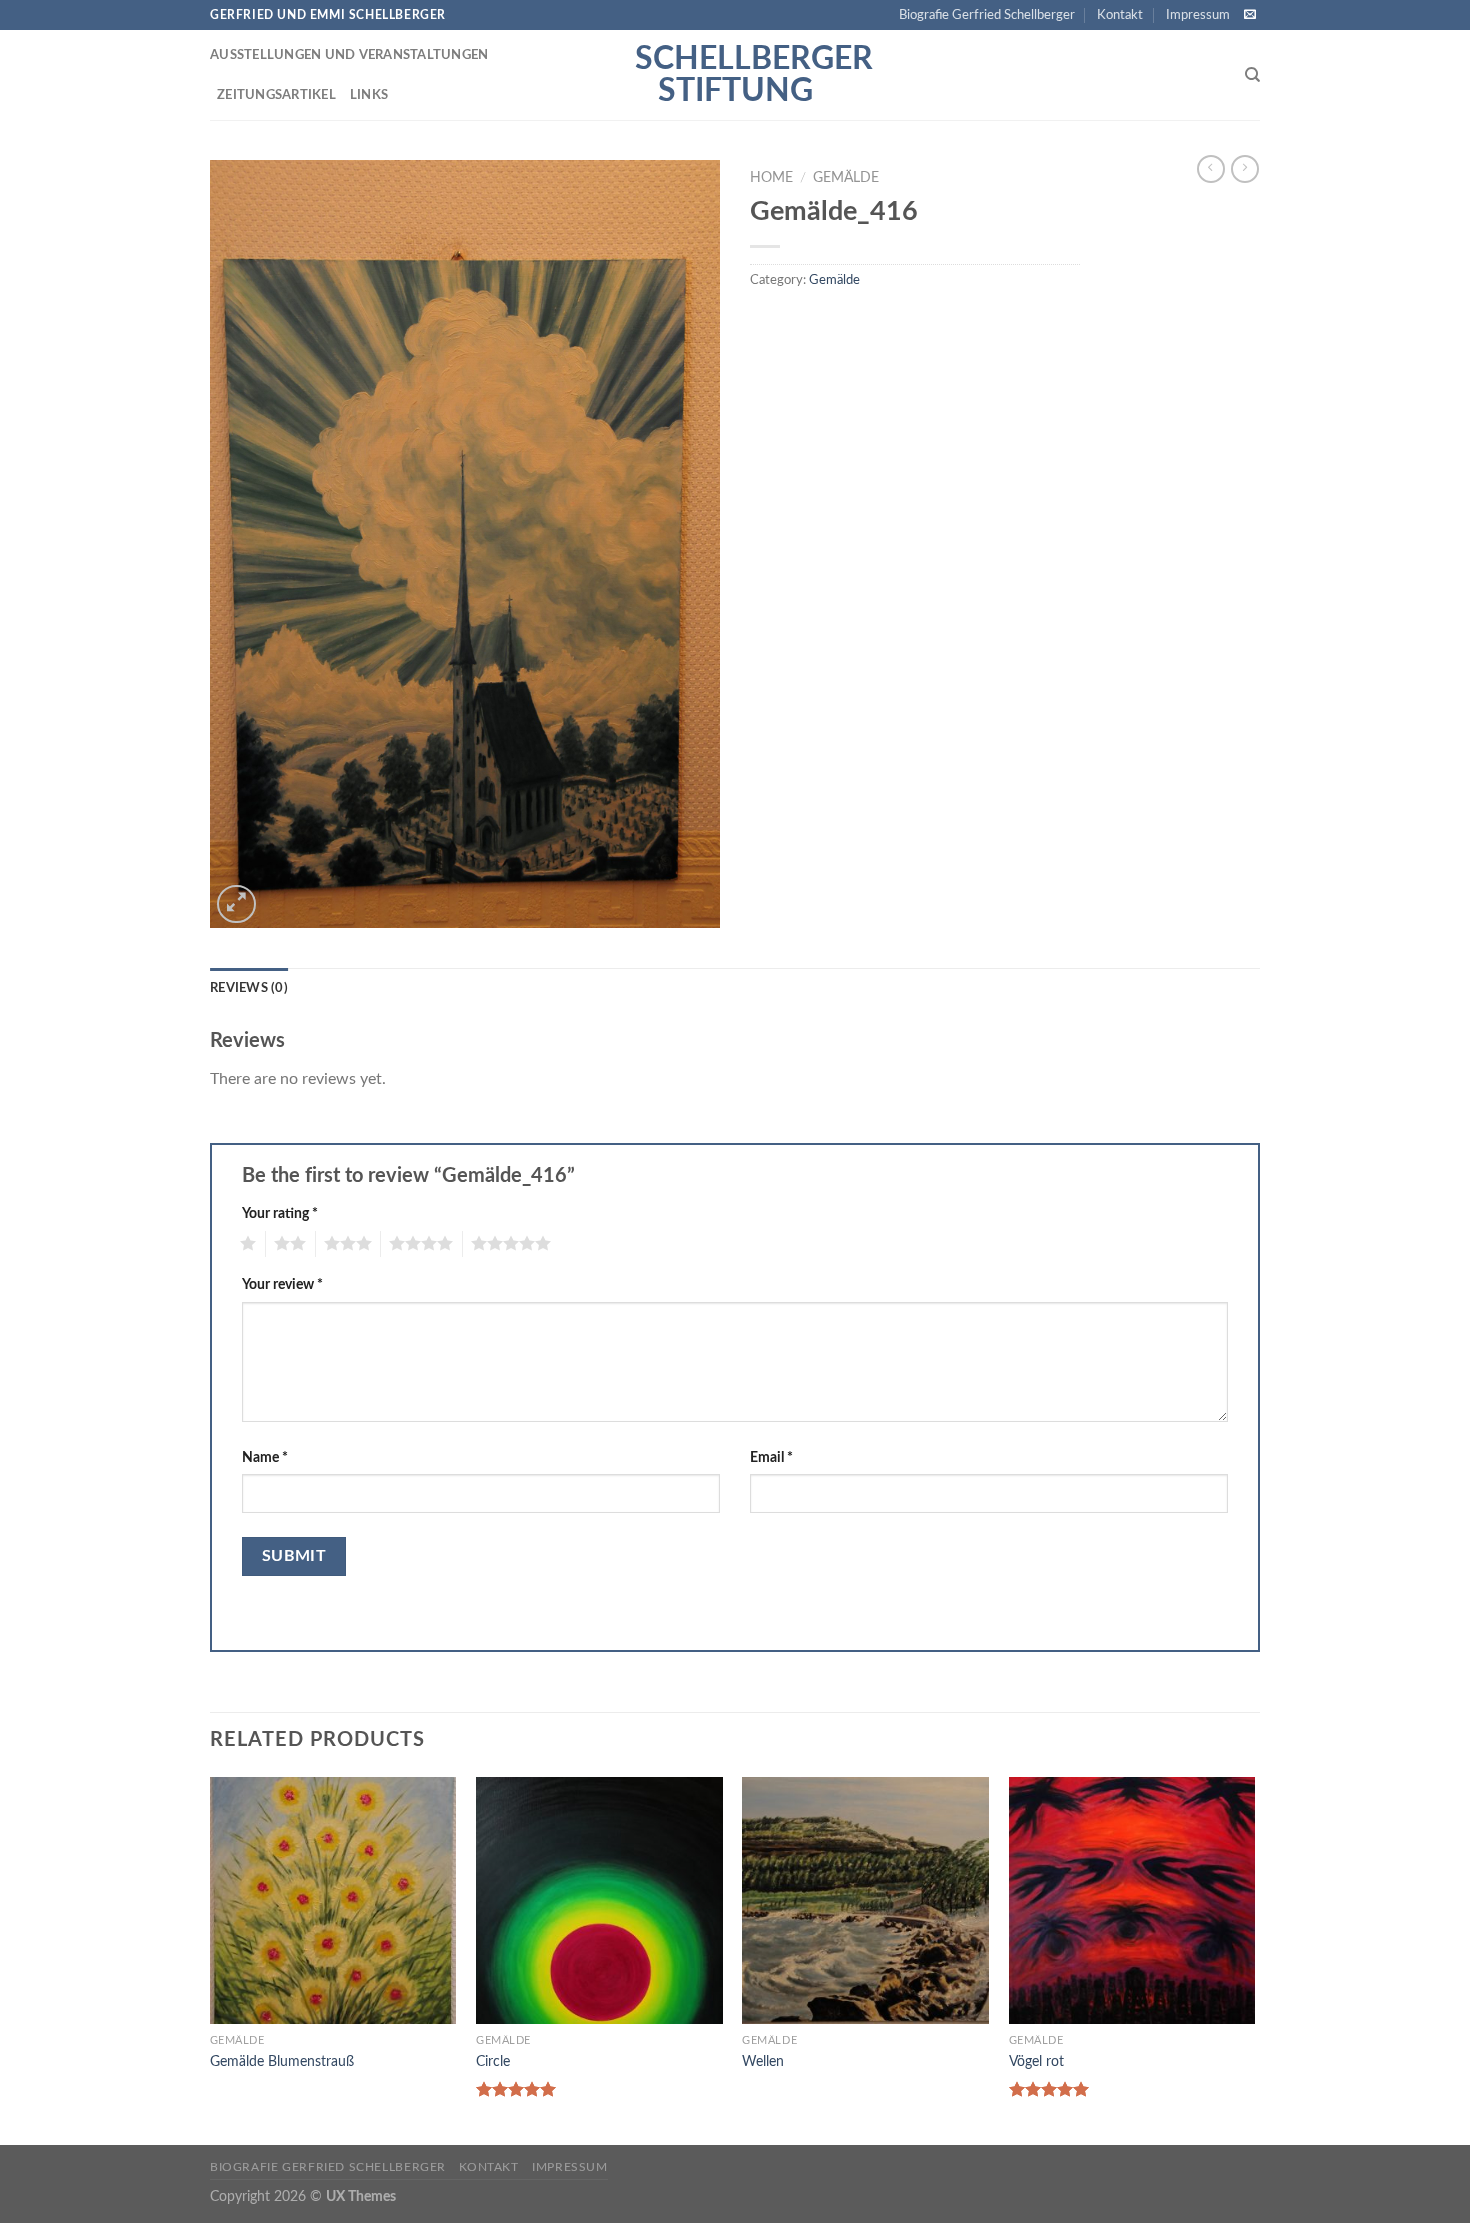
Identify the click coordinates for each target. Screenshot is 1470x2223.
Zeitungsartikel (276, 95)
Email (771, 1457)
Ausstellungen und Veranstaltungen (349, 55)
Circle (493, 2061)
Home (771, 178)
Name (265, 1457)
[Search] (1252, 75)
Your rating (280, 1213)
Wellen (763, 2061)
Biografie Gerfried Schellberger (987, 15)
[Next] (1254, 1958)
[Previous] (211, 1958)
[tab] (249, 988)
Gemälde (846, 178)
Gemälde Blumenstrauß (282, 2061)
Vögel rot (1036, 2061)
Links (369, 95)
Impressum (1198, 15)
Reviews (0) (249, 988)
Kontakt (1120, 15)
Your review (282, 1284)
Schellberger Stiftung (735, 75)
